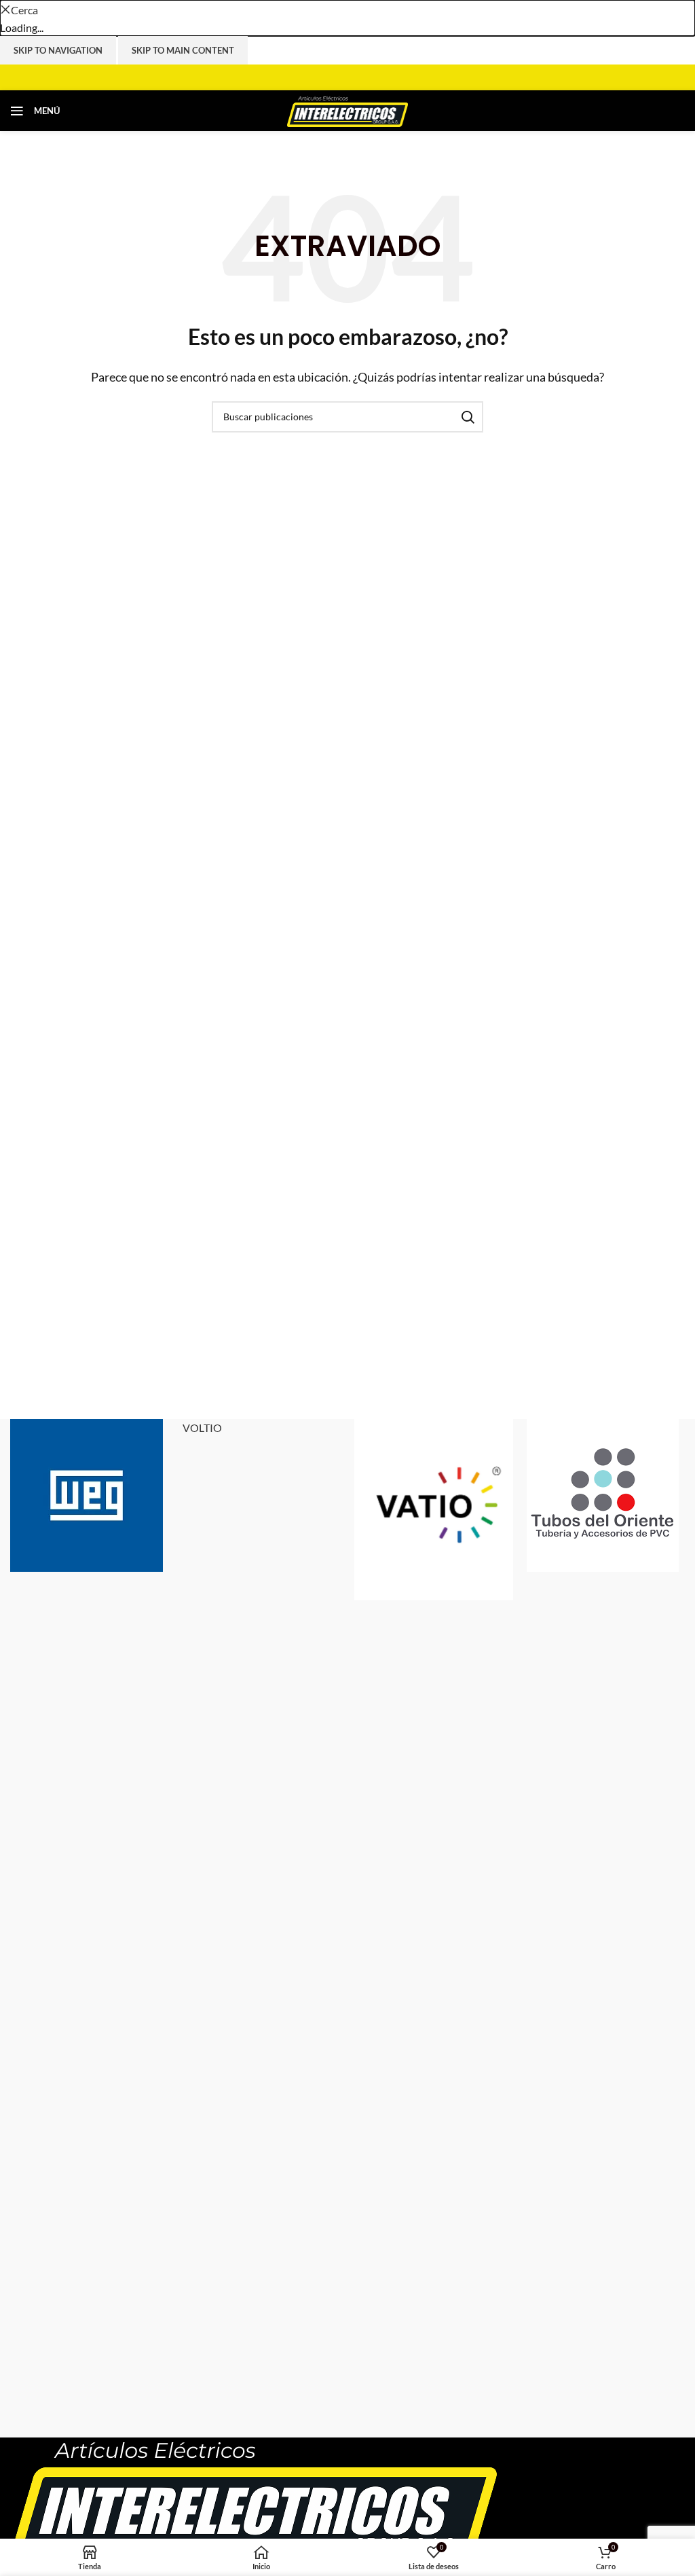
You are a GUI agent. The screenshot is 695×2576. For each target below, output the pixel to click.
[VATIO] (434, 1510)
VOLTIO (202, 1428)
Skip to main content (183, 50)
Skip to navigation (58, 50)
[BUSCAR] (468, 417)
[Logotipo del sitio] (348, 109)
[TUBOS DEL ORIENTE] (606, 1495)
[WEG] (90, 1495)
